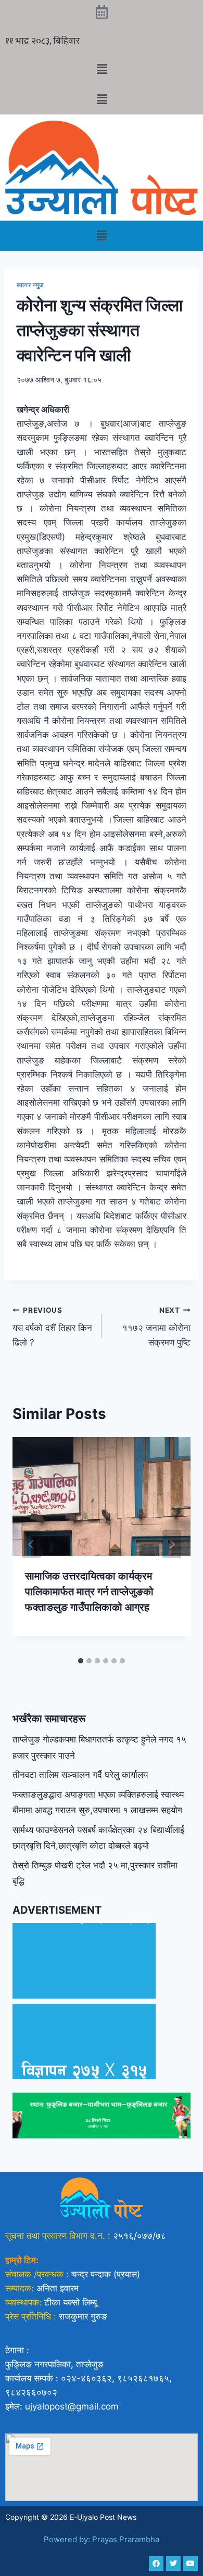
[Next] (172, 1544)
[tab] (81, 1661)
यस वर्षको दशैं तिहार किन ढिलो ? (52, 1327)
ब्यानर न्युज (31, 285)
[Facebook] (156, 2564)
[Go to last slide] (31, 1544)
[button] (102, 69)
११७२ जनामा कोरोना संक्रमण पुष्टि (156, 1327)
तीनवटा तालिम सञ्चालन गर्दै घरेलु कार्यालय (80, 1775)
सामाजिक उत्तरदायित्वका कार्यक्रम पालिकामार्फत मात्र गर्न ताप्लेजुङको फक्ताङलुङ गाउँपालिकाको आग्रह (89, 1592)
